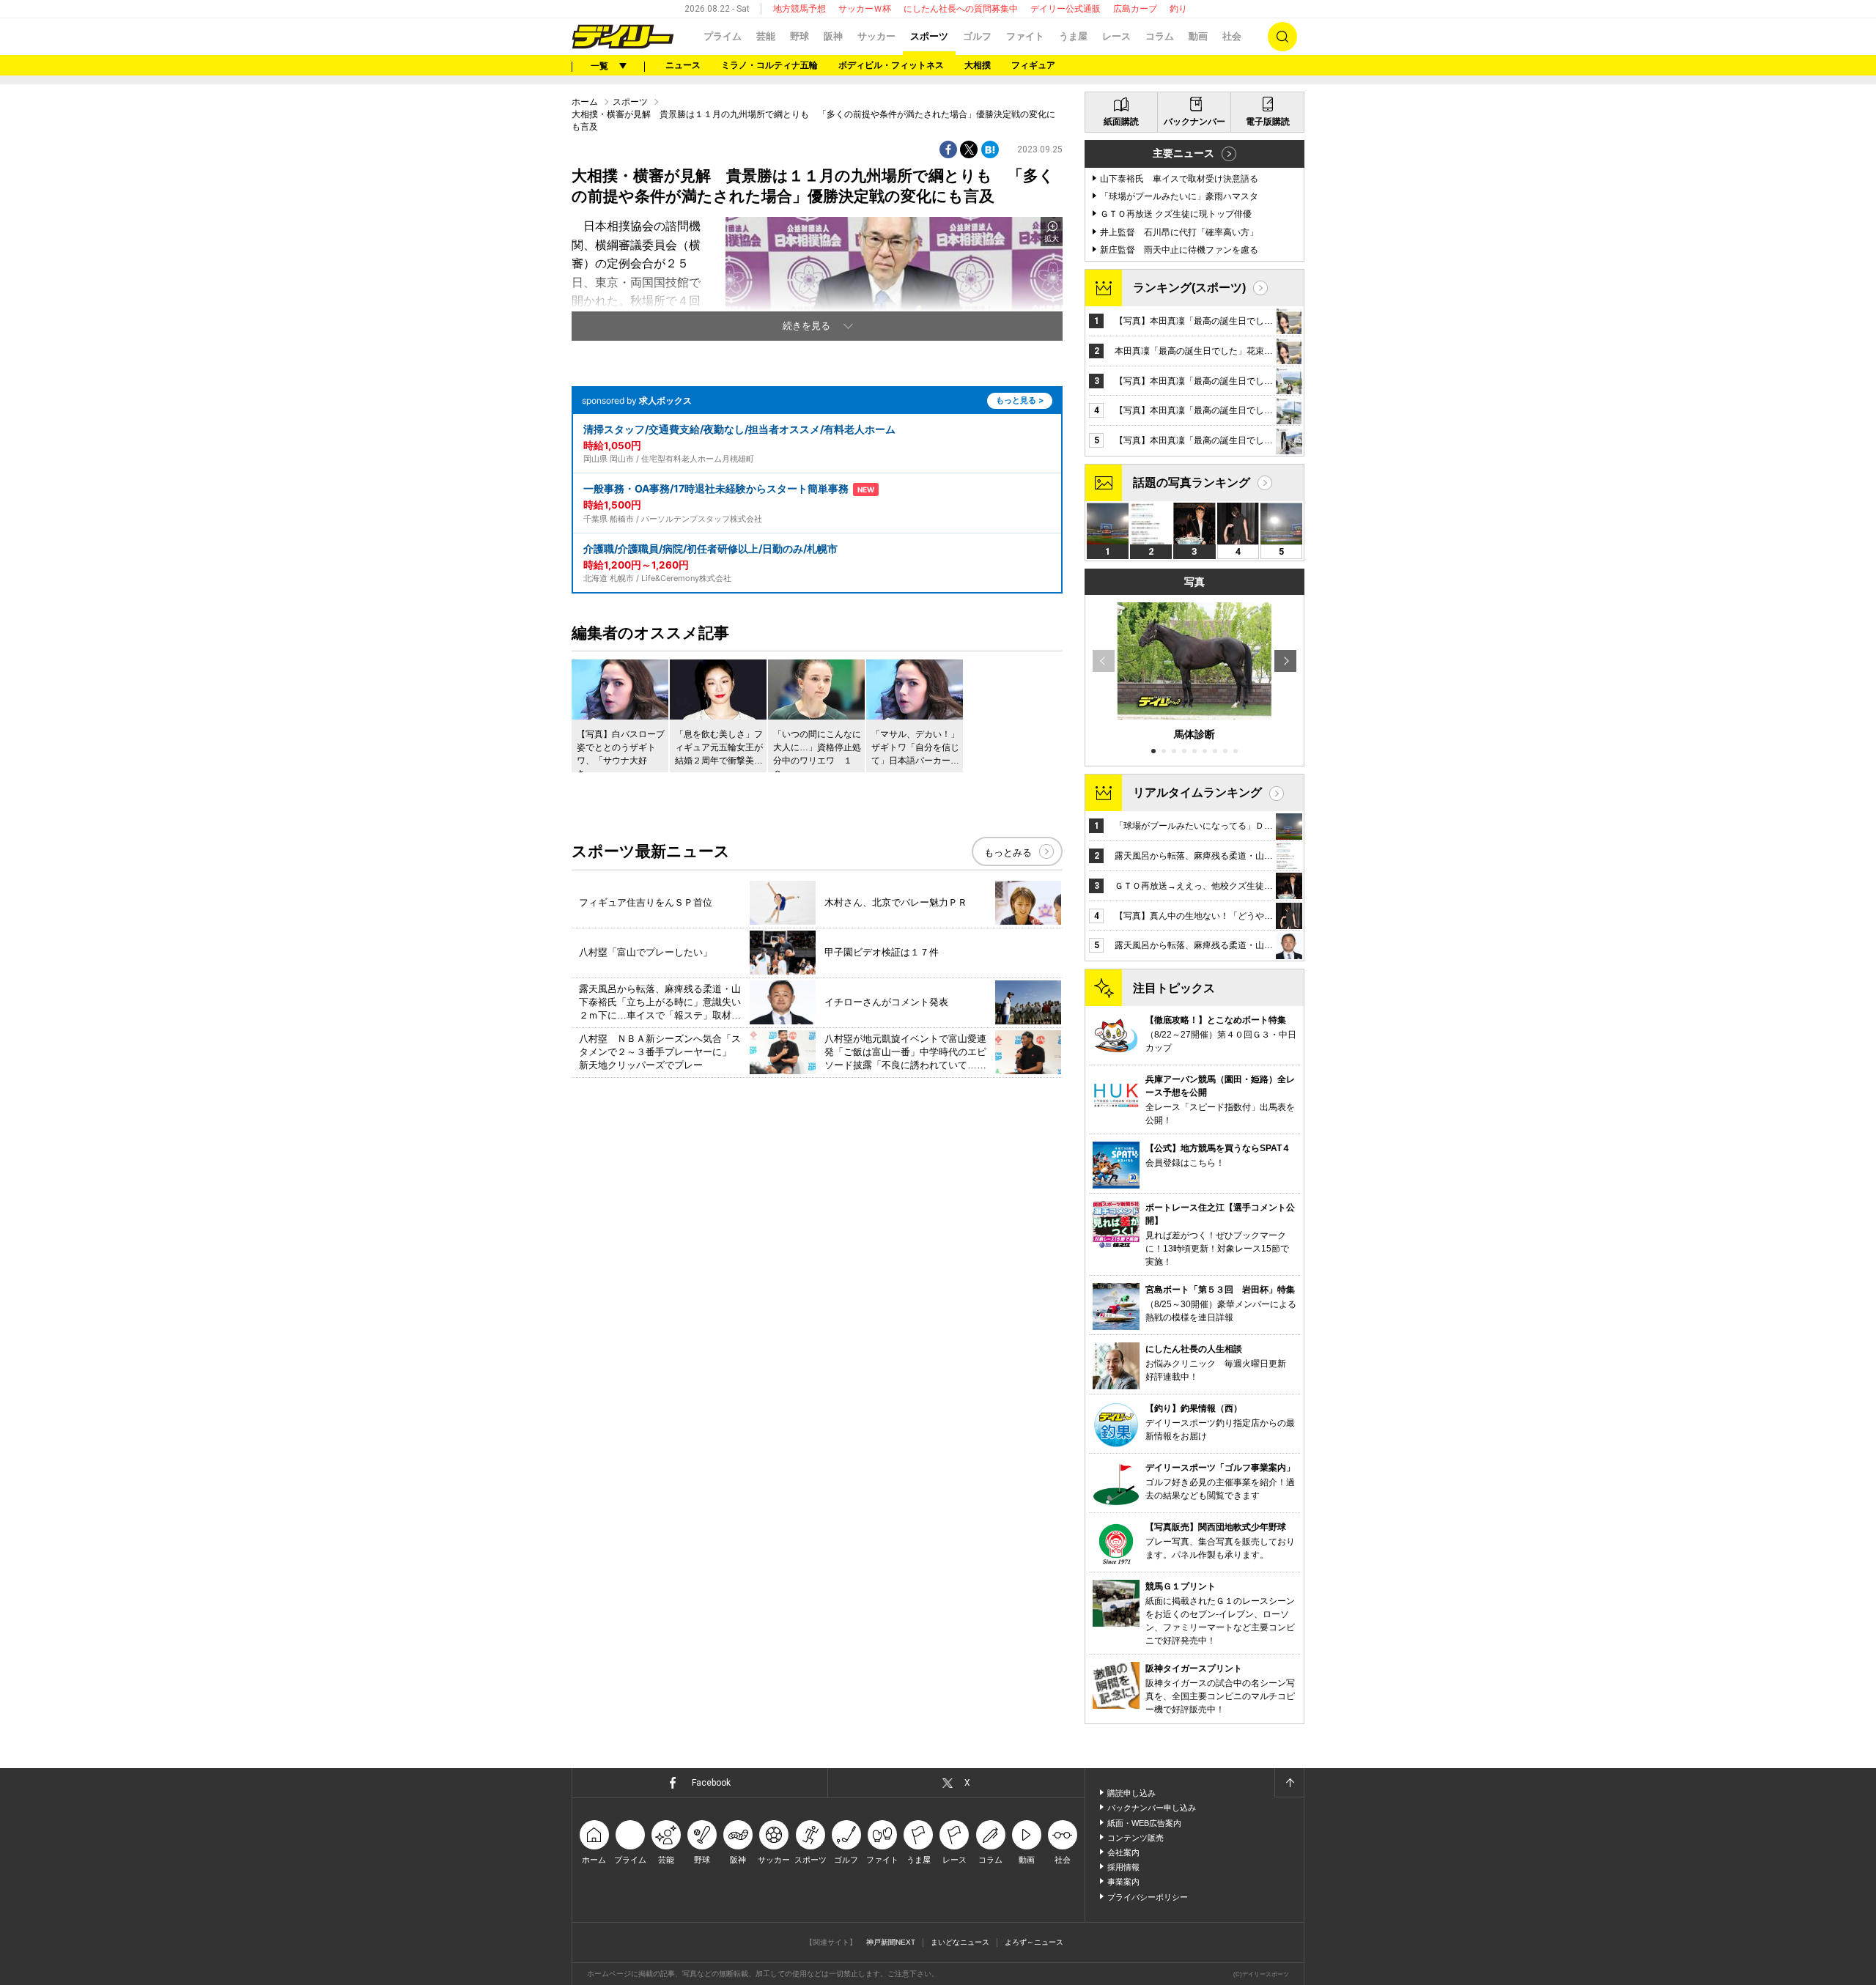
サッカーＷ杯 (865, 9)
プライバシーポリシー (1148, 1897)
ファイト (1025, 36)
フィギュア (1033, 65)
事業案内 (1123, 1882)
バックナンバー (1194, 122)
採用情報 (1123, 1867)
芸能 (766, 36)
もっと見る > (1020, 400)
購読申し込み (1131, 1793)
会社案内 (1123, 1852)
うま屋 (1073, 36)
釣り (1178, 9)
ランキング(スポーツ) (1189, 288)
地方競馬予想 (799, 9)
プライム (723, 36)
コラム (1160, 36)
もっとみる (1008, 853)
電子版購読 (1268, 122)
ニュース (683, 65)
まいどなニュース (960, 1942)
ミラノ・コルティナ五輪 (769, 65)
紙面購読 (1121, 122)
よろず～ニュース (1034, 1942)
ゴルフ (977, 36)
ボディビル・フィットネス (891, 65)
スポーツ (929, 36)
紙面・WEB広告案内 (1144, 1823)
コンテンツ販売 (1135, 1838)
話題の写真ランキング (1192, 483)
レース (1116, 36)
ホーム (585, 102)
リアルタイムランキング (1197, 792)
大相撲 (978, 65)
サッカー (876, 36)
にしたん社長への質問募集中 (961, 9)
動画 (1198, 36)
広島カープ (1135, 9)
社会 (1232, 36)
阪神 (833, 36)
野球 (799, 36)
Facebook (711, 1783)
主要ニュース (1183, 153)
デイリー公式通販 (1066, 9)
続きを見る (806, 326)
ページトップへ (1289, 1783)
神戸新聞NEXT (891, 1942)
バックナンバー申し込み (1152, 1808)
